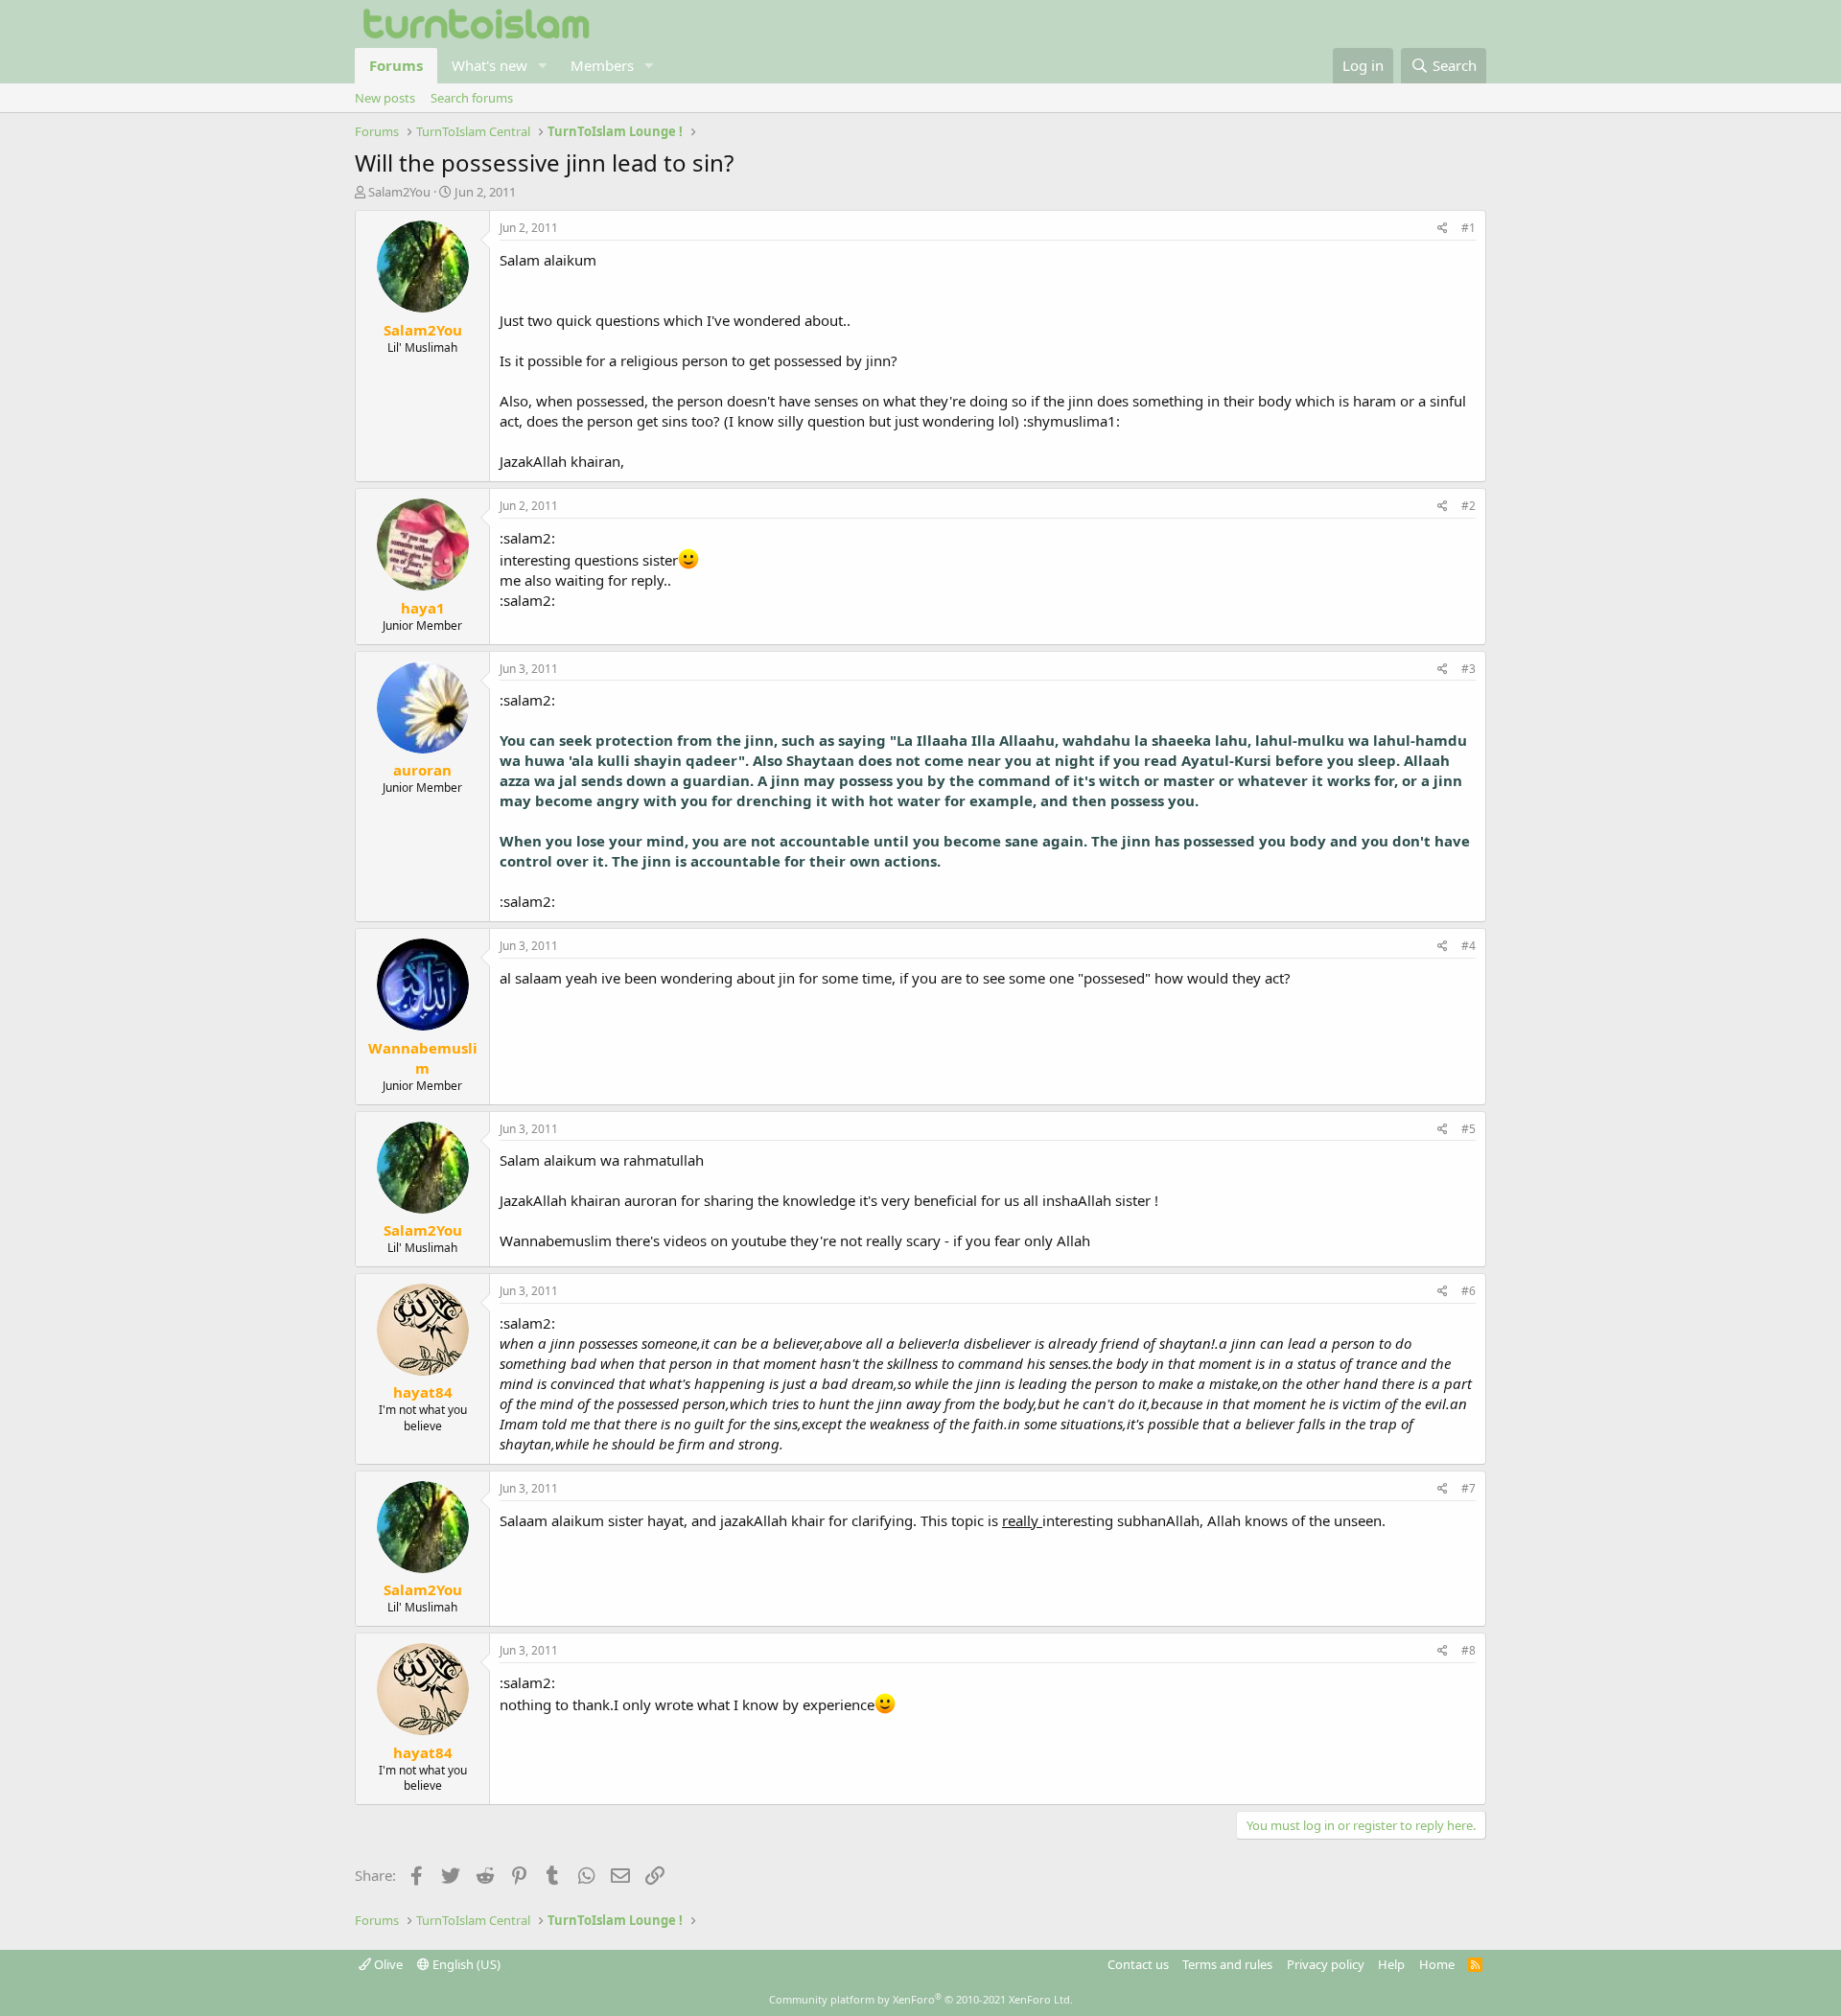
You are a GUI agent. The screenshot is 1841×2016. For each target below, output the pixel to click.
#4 (1468, 946)
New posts (385, 98)
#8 (1468, 1650)
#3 (1468, 669)
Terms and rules (1227, 1964)
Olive (387, 1964)
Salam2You (399, 192)
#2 (1468, 506)
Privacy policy (1326, 1964)
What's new (489, 65)
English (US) (465, 1964)
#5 (1468, 1129)
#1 (1468, 228)
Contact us (1138, 1964)
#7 (1468, 1488)
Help (1391, 1964)
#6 (1468, 1291)
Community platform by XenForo (921, 1999)
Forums (396, 65)
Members (602, 65)
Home (1437, 1964)
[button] (543, 66)
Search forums (472, 98)
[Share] (1443, 229)
